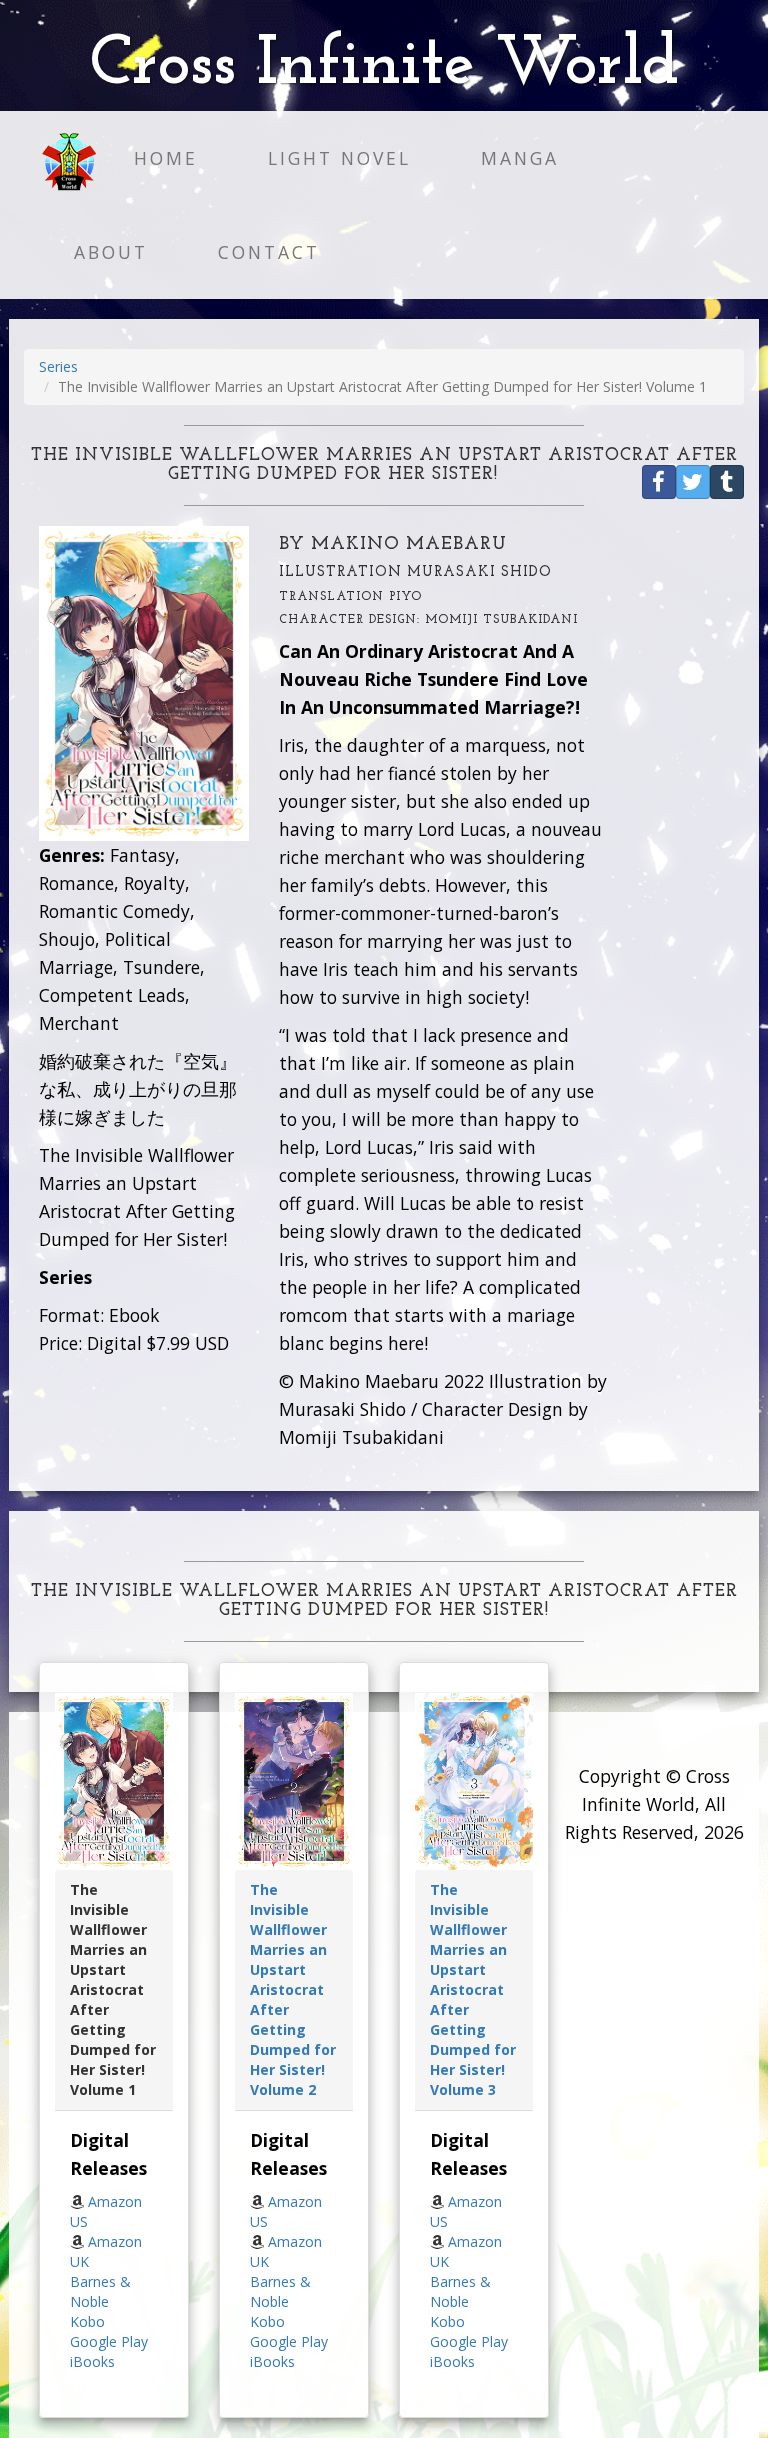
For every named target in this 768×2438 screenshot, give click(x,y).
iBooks (92, 2361)
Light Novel (339, 158)
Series (58, 366)
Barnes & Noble (100, 2291)
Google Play (109, 2341)
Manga (520, 158)
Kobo (87, 2321)
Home (166, 158)
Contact (269, 252)
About (111, 252)
